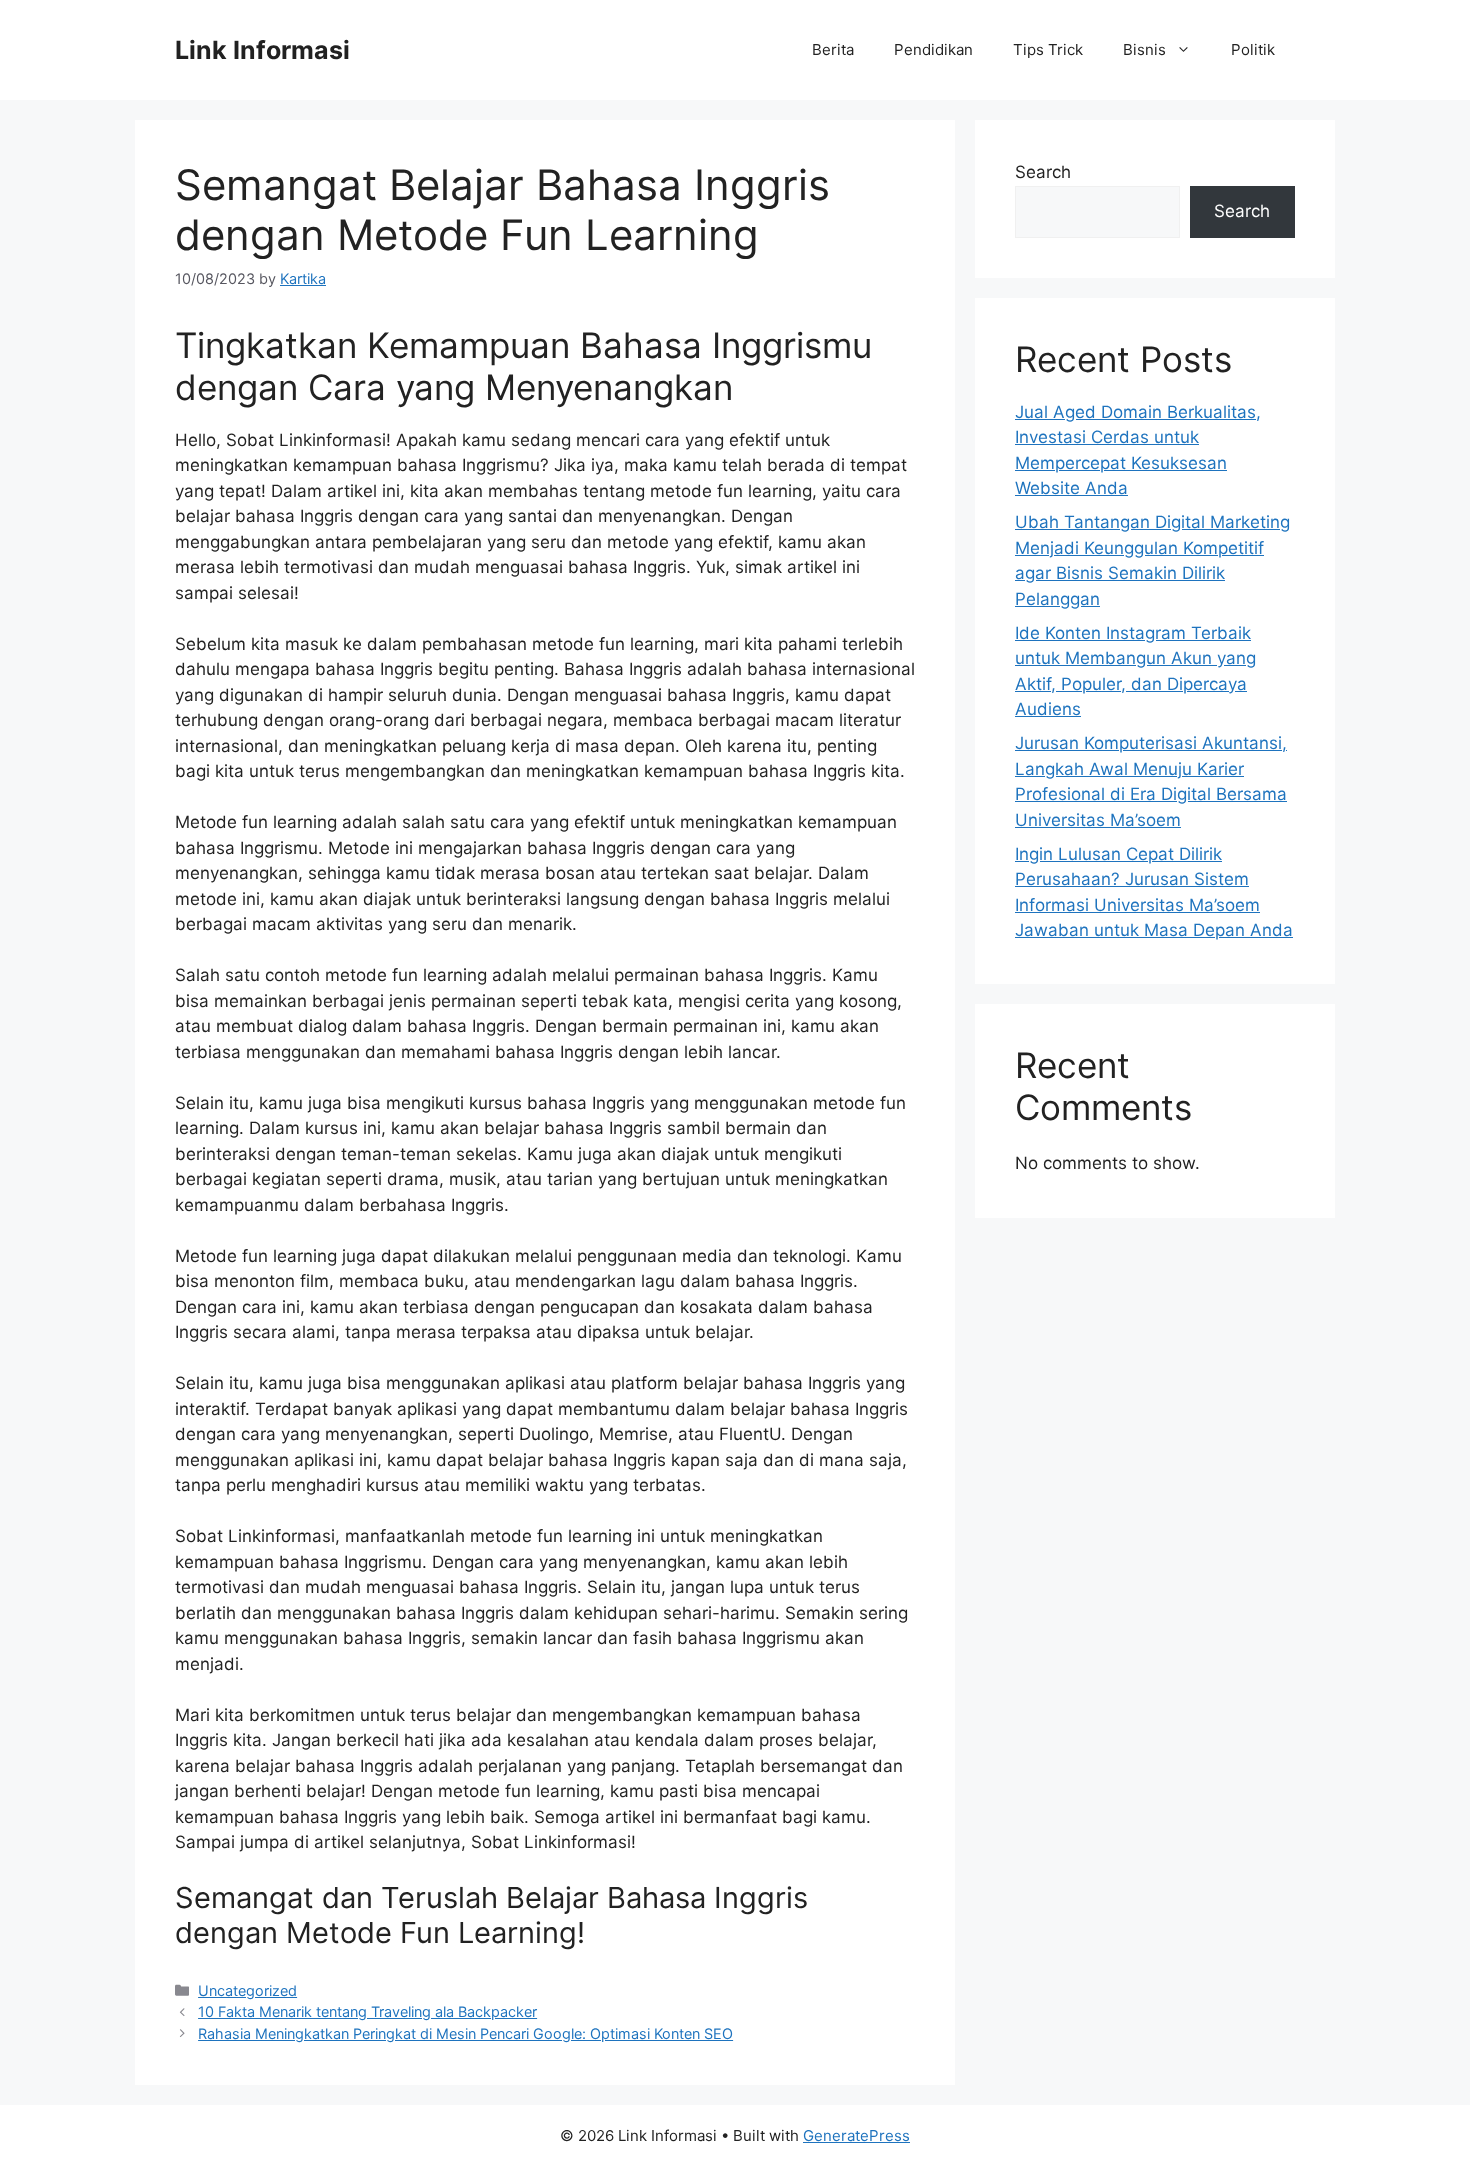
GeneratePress (856, 2135)
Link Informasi (262, 50)
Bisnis (1144, 49)
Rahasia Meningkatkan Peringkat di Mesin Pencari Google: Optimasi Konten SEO (465, 2033)
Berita (833, 49)
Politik (1253, 49)
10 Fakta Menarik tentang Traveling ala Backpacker (367, 2011)
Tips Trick (1048, 49)
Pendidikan (933, 49)
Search (1043, 172)
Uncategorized (247, 1990)
